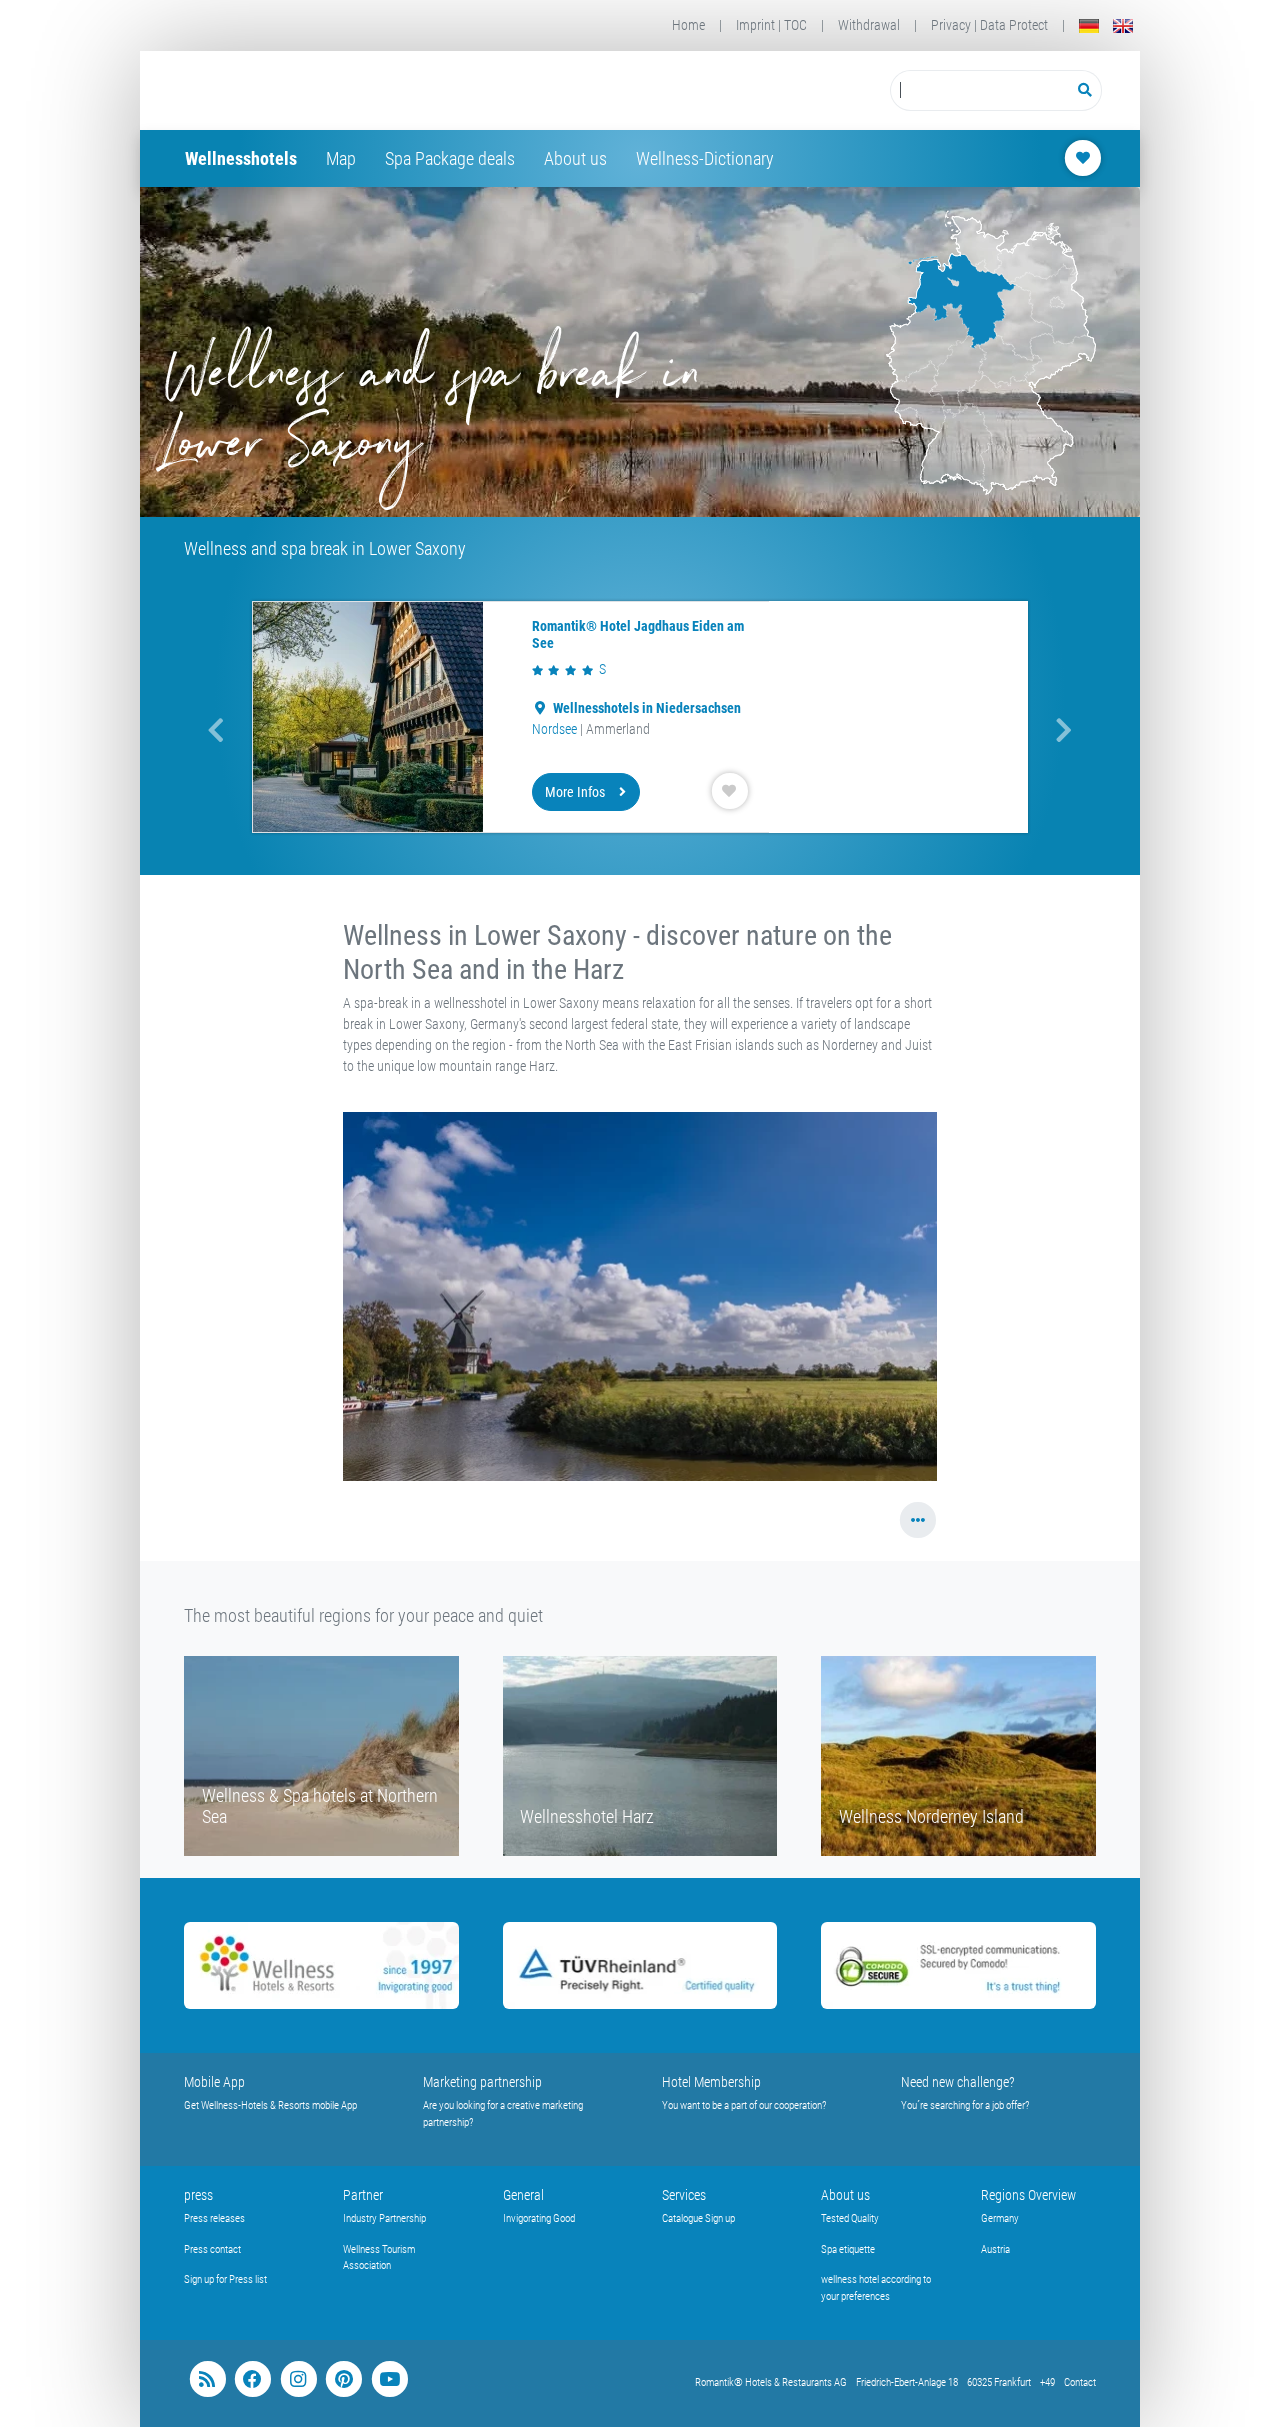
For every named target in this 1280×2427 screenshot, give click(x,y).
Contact (1080, 2382)
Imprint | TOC (771, 25)
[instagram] (298, 2379)
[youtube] (389, 2379)
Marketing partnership (482, 2082)
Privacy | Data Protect (989, 25)
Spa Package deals (450, 158)
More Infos (575, 792)
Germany (1000, 2218)
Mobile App (214, 2082)
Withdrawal (869, 25)
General (523, 2195)
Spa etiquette (848, 2249)
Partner (363, 2195)
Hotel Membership (711, 2082)
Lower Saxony (570, 729)
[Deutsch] (1089, 25)
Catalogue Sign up (698, 2218)
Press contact (212, 2249)
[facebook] (252, 2379)
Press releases (214, 2218)
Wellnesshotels (241, 158)
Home (688, 25)
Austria (995, 2249)
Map (341, 158)
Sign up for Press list (225, 2279)
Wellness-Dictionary (705, 158)
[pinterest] (343, 2379)
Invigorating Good (539, 2218)
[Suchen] (1085, 90)
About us (575, 158)
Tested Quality (850, 2218)
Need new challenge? (958, 2082)
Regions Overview (1028, 2195)
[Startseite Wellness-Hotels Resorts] (343, 90)
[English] (1123, 25)
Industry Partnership (384, 2218)
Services (684, 2195)
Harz (630, 729)
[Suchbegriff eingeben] (979, 90)
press (198, 2195)
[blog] (207, 2379)
